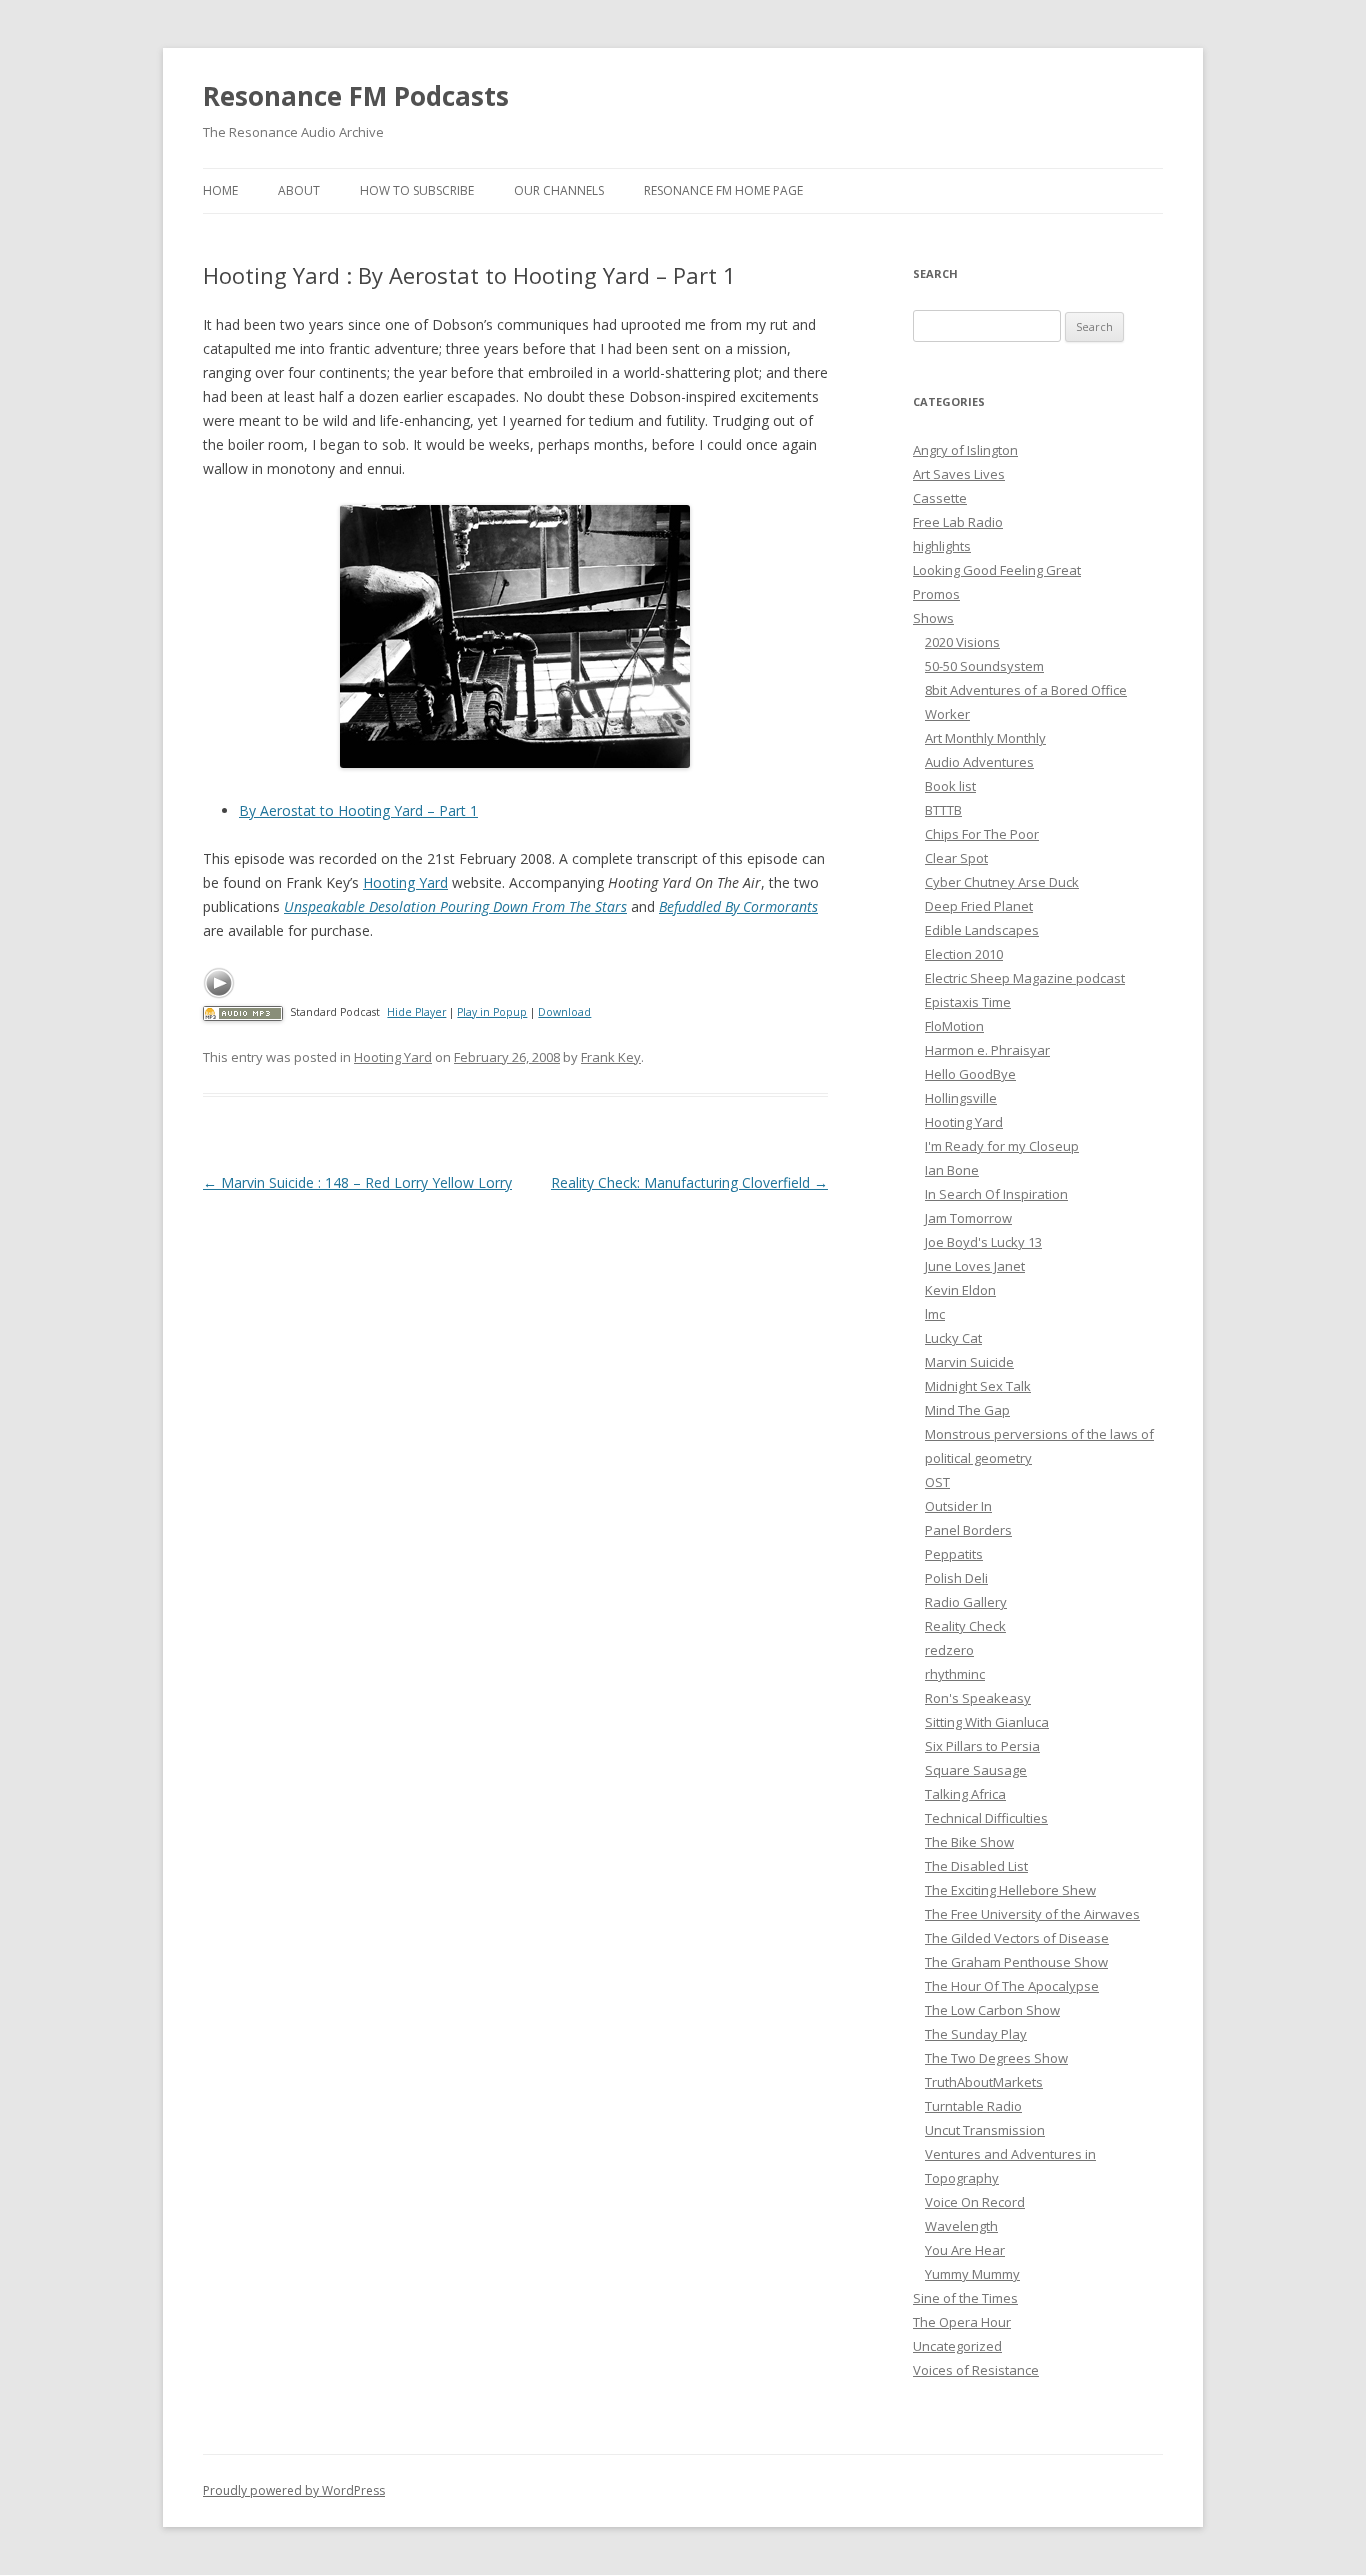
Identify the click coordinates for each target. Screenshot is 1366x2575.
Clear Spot (956, 858)
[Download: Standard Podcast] (243, 1012)
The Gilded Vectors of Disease (1017, 1938)
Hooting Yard (405, 882)
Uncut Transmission (985, 2130)
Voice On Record (975, 2202)
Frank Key (611, 1057)
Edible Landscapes (982, 930)
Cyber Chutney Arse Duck (1002, 882)
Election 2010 (964, 954)
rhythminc (955, 1674)
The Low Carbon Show (992, 2010)
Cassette (940, 498)
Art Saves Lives (959, 474)
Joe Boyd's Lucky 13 (983, 1242)
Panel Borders (968, 1530)
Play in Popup (492, 1012)
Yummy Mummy (972, 2274)
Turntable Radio (973, 2106)
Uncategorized (957, 2346)
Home (220, 190)
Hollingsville (961, 1098)
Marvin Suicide (969, 1362)
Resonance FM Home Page (723, 190)
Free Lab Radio (958, 522)
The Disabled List (976, 1866)
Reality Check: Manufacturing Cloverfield (689, 1182)
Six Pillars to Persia (982, 1746)
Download (564, 1012)
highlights (942, 546)
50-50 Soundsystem (984, 666)
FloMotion (954, 1026)
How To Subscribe (417, 190)
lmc (935, 1314)
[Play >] (219, 983)
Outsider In (958, 1506)
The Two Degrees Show (996, 2058)
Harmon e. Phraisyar (987, 1050)
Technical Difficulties (986, 1818)
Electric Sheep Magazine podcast (1025, 978)
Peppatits (954, 1554)
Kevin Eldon (960, 1290)
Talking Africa (965, 1794)
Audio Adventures (979, 762)
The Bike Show (969, 1842)
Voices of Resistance (976, 2370)
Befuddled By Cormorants (738, 906)
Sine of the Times (965, 2298)
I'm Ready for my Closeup (1002, 1146)
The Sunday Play (976, 2034)
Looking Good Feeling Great (997, 570)
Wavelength (961, 2226)
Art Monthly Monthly (985, 738)
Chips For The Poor (982, 834)
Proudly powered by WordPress (294, 2490)
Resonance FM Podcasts (356, 96)
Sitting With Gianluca (987, 1722)
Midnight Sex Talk (978, 1386)
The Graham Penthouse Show (1016, 1962)
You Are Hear (965, 2250)
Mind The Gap (967, 1410)
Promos (936, 594)
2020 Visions (962, 642)
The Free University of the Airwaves (1032, 1914)
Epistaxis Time (968, 1002)
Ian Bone (952, 1170)
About (299, 190)
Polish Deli (956, 1578)
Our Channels (559, 190)
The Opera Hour (962, 2322)
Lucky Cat (953, 1338)
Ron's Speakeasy (978, 1698)
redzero (949, 1650)
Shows (933, 618)
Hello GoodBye (970, 1074)
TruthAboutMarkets (984, 2082)
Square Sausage (976, 1770)
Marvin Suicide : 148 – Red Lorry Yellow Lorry (357, 1182)
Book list (950, 786)
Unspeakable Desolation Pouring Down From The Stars (455, 906)
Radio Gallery (966, 1602)
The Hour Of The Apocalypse (1012, 1986)
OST (937, 1482)
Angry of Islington (965, 450)
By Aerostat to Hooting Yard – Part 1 (358, 810)
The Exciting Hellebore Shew (1010, 1890)
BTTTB (943, 810)
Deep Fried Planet (979, 906)
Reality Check (965, 1626)
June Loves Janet (975, 1266)
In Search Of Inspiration (996, 1194)
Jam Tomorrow (968, 1218)
